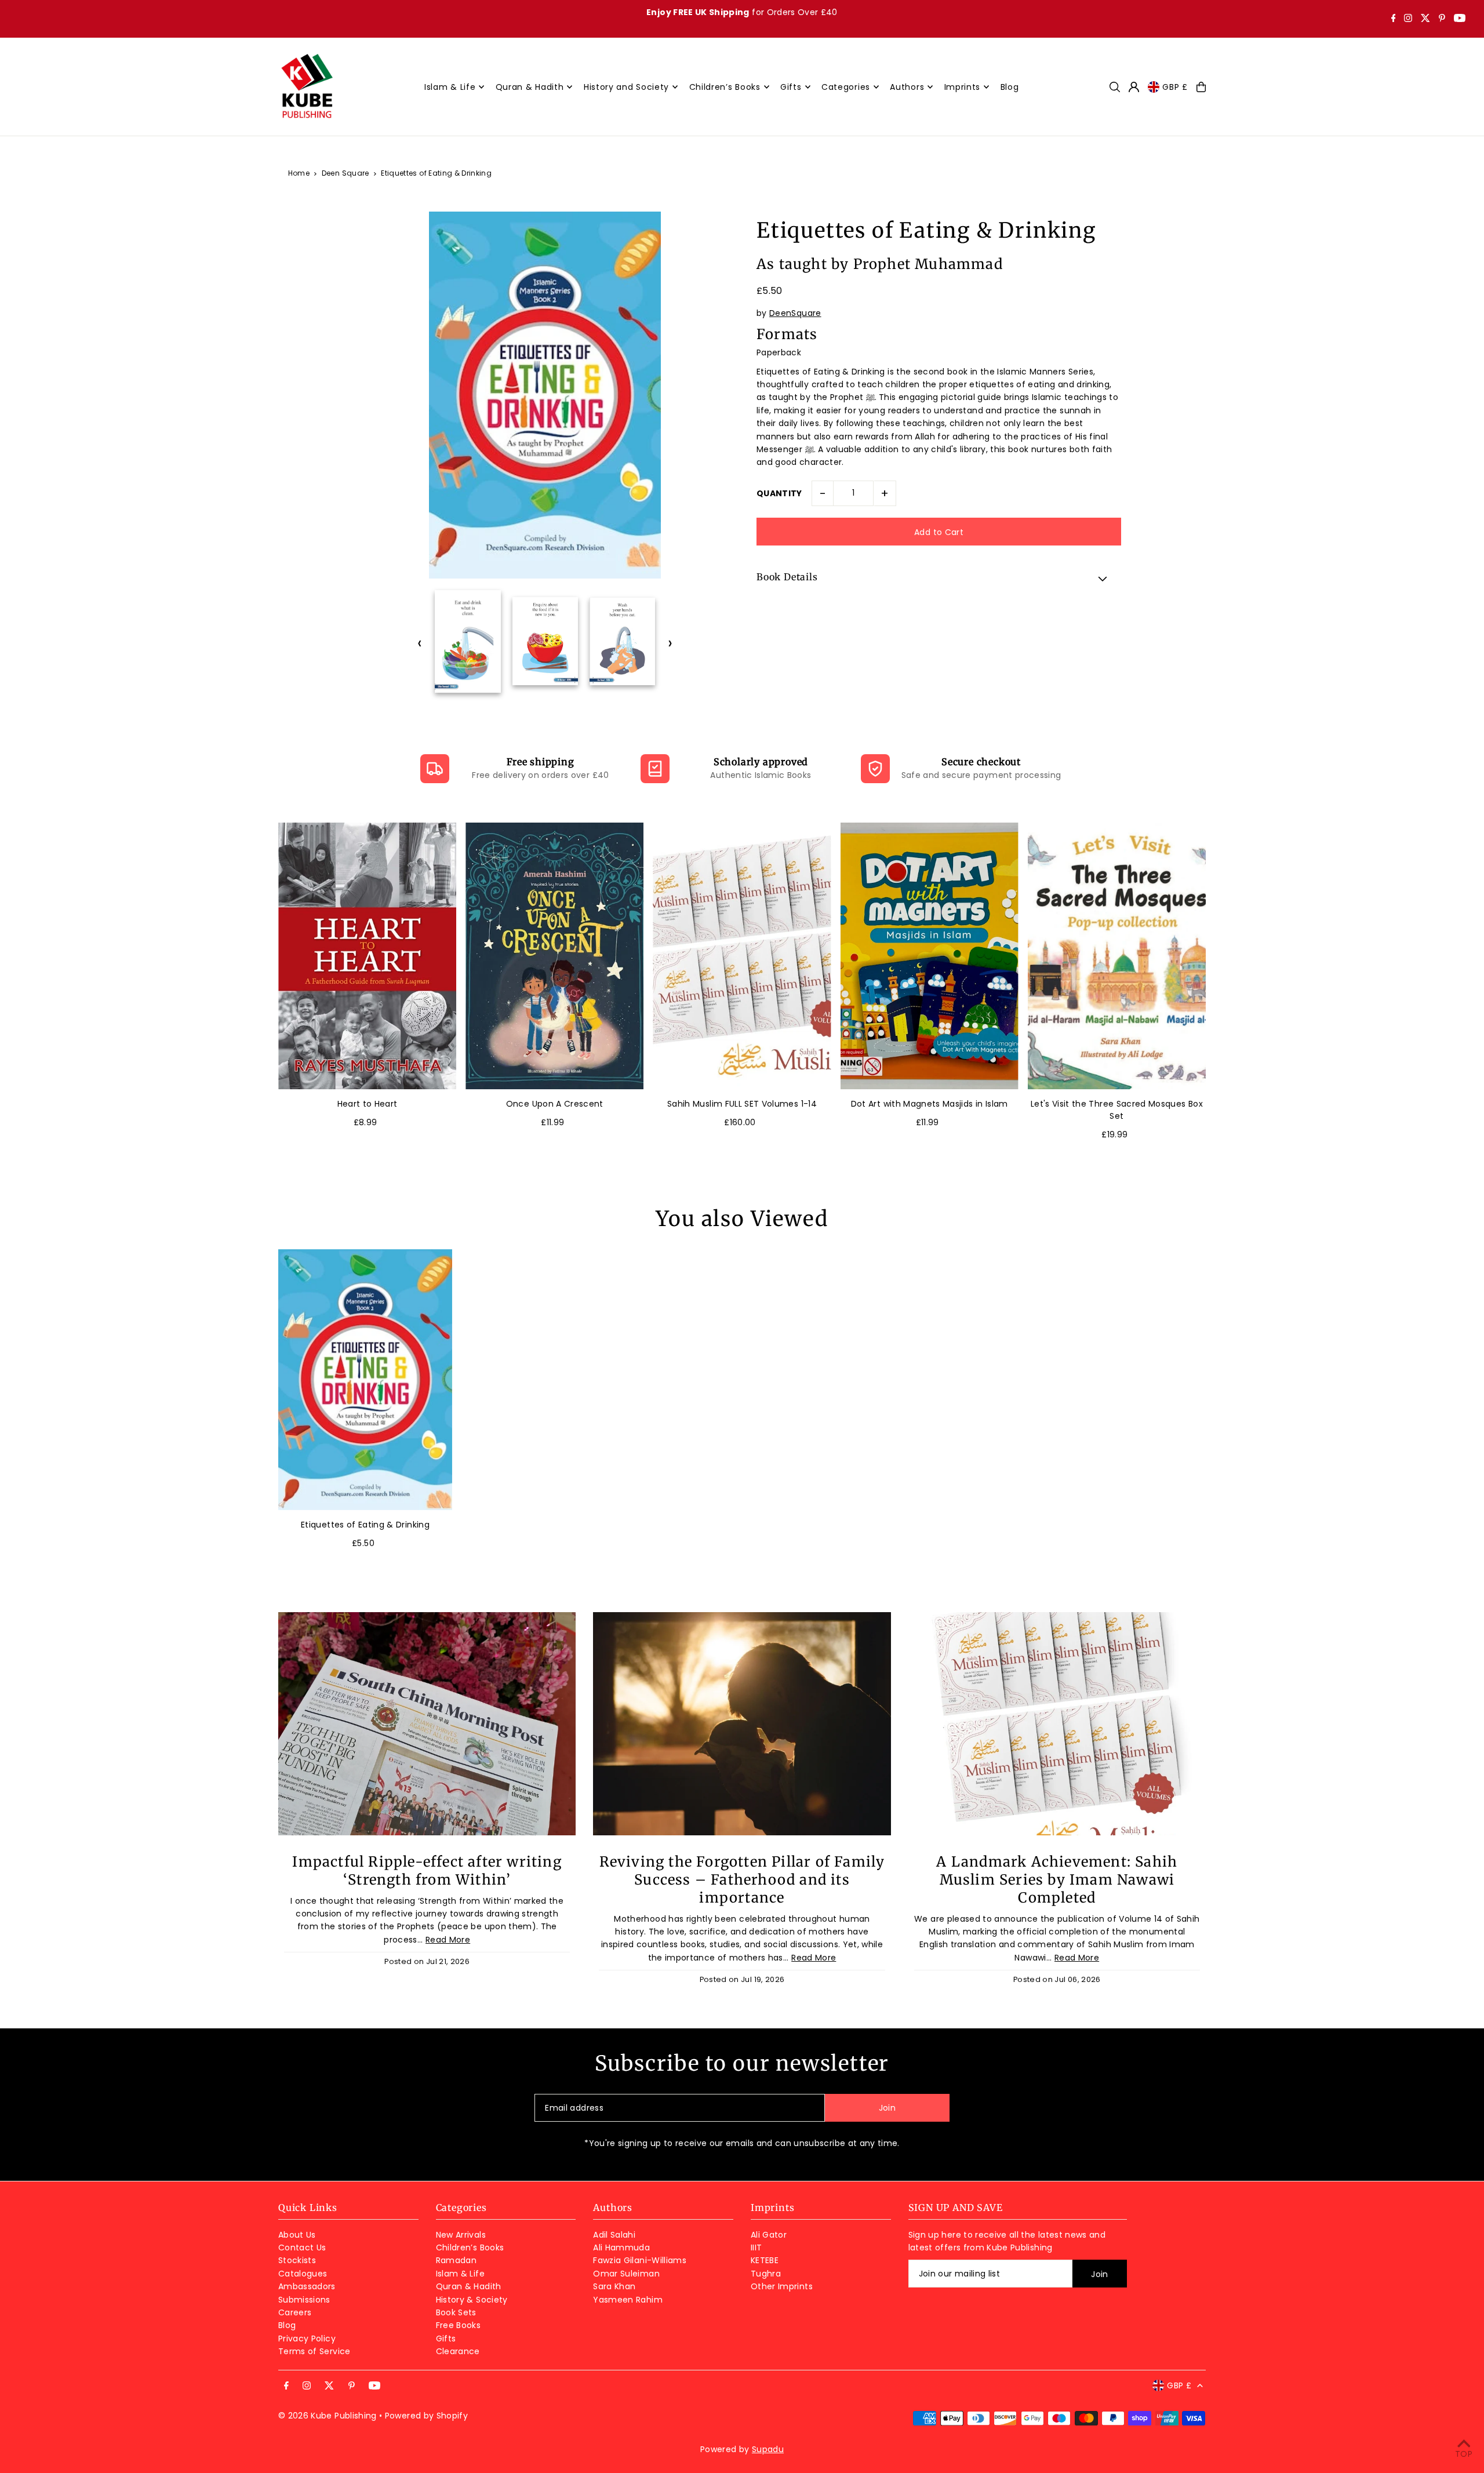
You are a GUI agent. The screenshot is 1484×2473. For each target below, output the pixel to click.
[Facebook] (1394, 19)
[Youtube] (1460, 19)
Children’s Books (470, 2247)
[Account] (1134, 87)
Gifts (446, 2339)
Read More (448, 1940)
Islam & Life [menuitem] (450, 87)
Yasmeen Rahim (628, 2300)
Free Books (459, 2325)
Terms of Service (314, 2351)
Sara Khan (614, 2286)
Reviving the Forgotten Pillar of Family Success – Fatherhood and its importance (742, 1880)
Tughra (766, 2274)
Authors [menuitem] (907, 87)
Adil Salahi (614, 2235)
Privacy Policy (307, 2339)
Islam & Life (460, 2274)
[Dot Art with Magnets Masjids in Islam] (930, 956)
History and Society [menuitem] (626, 87)
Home (299, 173)
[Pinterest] (1442, 19)
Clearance (458, 2351)
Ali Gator (769, 2235)
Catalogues (303, 2274)
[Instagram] (1408, 19)
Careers (295, 2312)
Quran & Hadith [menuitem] (530, 87)
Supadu (768, 2449)
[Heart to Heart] (367, 956)
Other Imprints (782, 2286)
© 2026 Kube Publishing (328, 2416)
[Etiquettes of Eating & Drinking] (365, 1380)
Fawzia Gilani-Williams (640, 2260)
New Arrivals (461, 2235)
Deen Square (345, 173)
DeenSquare (795, 313)
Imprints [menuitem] (963, 87)
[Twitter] (1425, 19)
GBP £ (1175, 87)
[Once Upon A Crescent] (554, 956)
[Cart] (1201, 87)
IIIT (756, 2247)
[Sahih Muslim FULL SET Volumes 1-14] (742, 956)
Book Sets (456, 2312)
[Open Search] (1115, 87)
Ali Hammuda (621, 2247)
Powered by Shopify (426, 2416)
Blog (287, 2325)
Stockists (297, 2260)
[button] (939, 579)
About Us (297, 2235)
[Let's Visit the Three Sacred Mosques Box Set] (1117, 956)
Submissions (304, 2300)
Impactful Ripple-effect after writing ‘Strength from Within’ (427, 1871)
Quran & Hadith (469, 2286)
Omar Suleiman (626, 2274)
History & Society (472, 2300)
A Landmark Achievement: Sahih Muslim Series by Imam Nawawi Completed (1057, 1880)
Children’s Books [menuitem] (725, 87)
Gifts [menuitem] (791, 87)
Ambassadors (307, 2286)
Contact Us (302, 2247)
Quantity (779, 493)
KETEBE (765, 2260)
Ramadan (456, 2260)
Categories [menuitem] (846, 87)
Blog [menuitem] (1010, 87)
